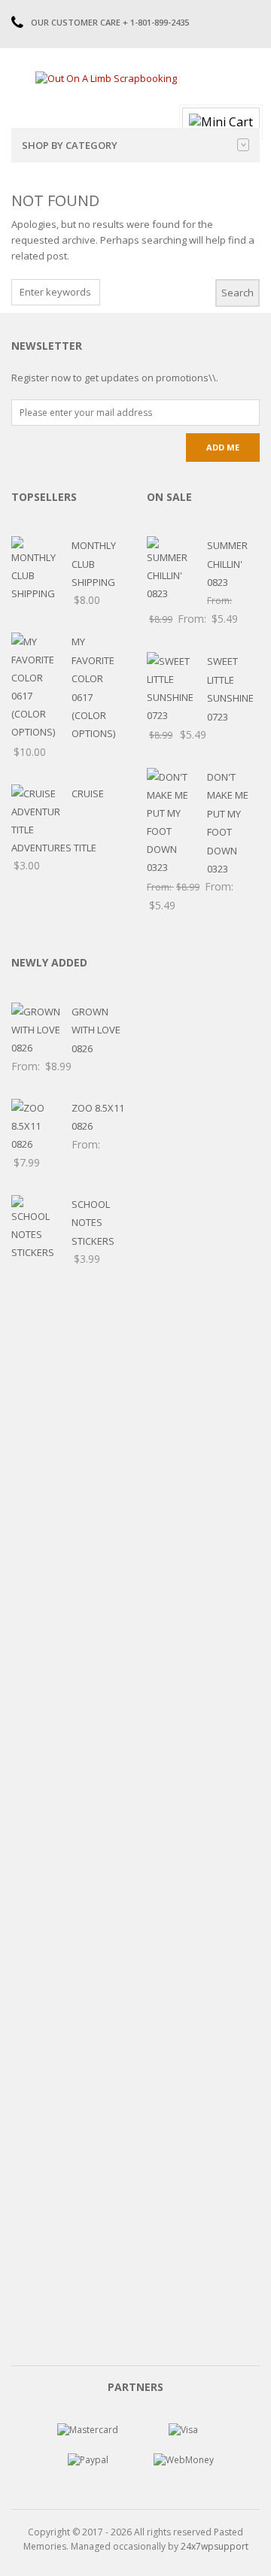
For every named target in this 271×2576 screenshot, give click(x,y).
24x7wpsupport (215, 2546)
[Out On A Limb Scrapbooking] (106, 77)
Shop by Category (70, 145)
